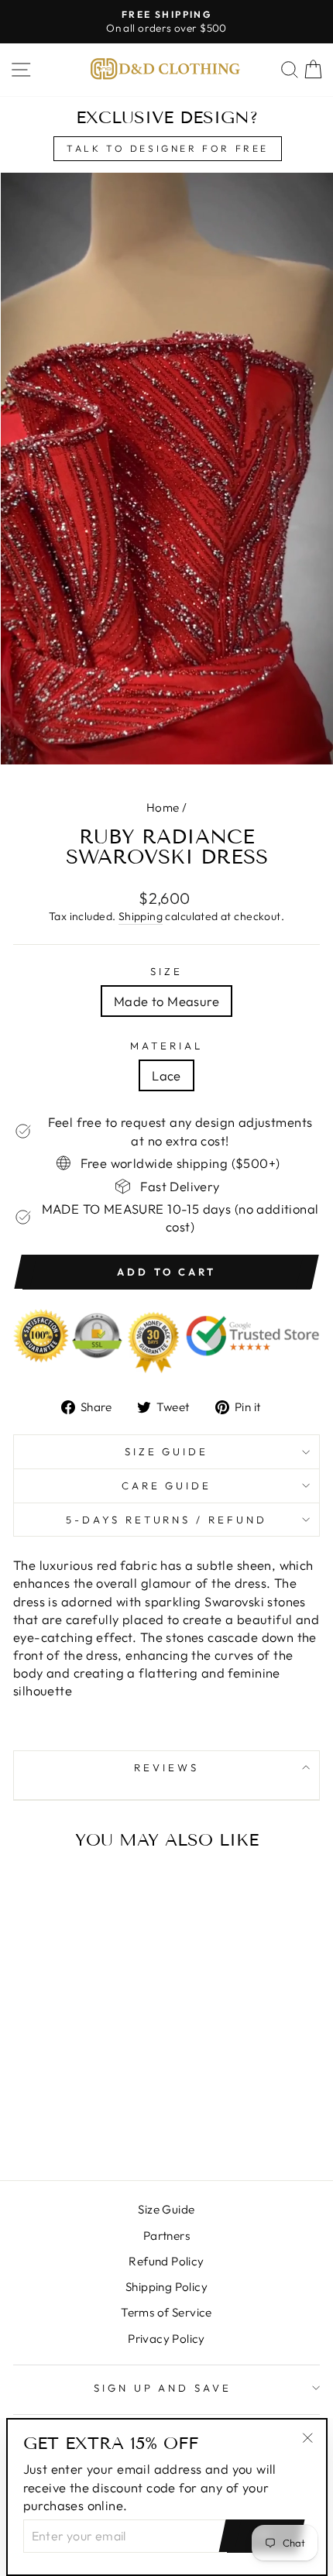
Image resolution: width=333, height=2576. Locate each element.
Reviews (166, 1767)
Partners (166, 2236)
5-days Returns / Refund (166, 1520)
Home (163, 807)
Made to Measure (166, 1001)
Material (166, 1046)
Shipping (141, 916)
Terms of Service (166, 2312)
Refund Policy (166, 2261)
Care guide (167, 1485)
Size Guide (167, 1451)
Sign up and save (163, 2388)
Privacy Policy (166, 2339)
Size (166, 971)
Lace (166, 1075)
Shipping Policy (166, 2287)
